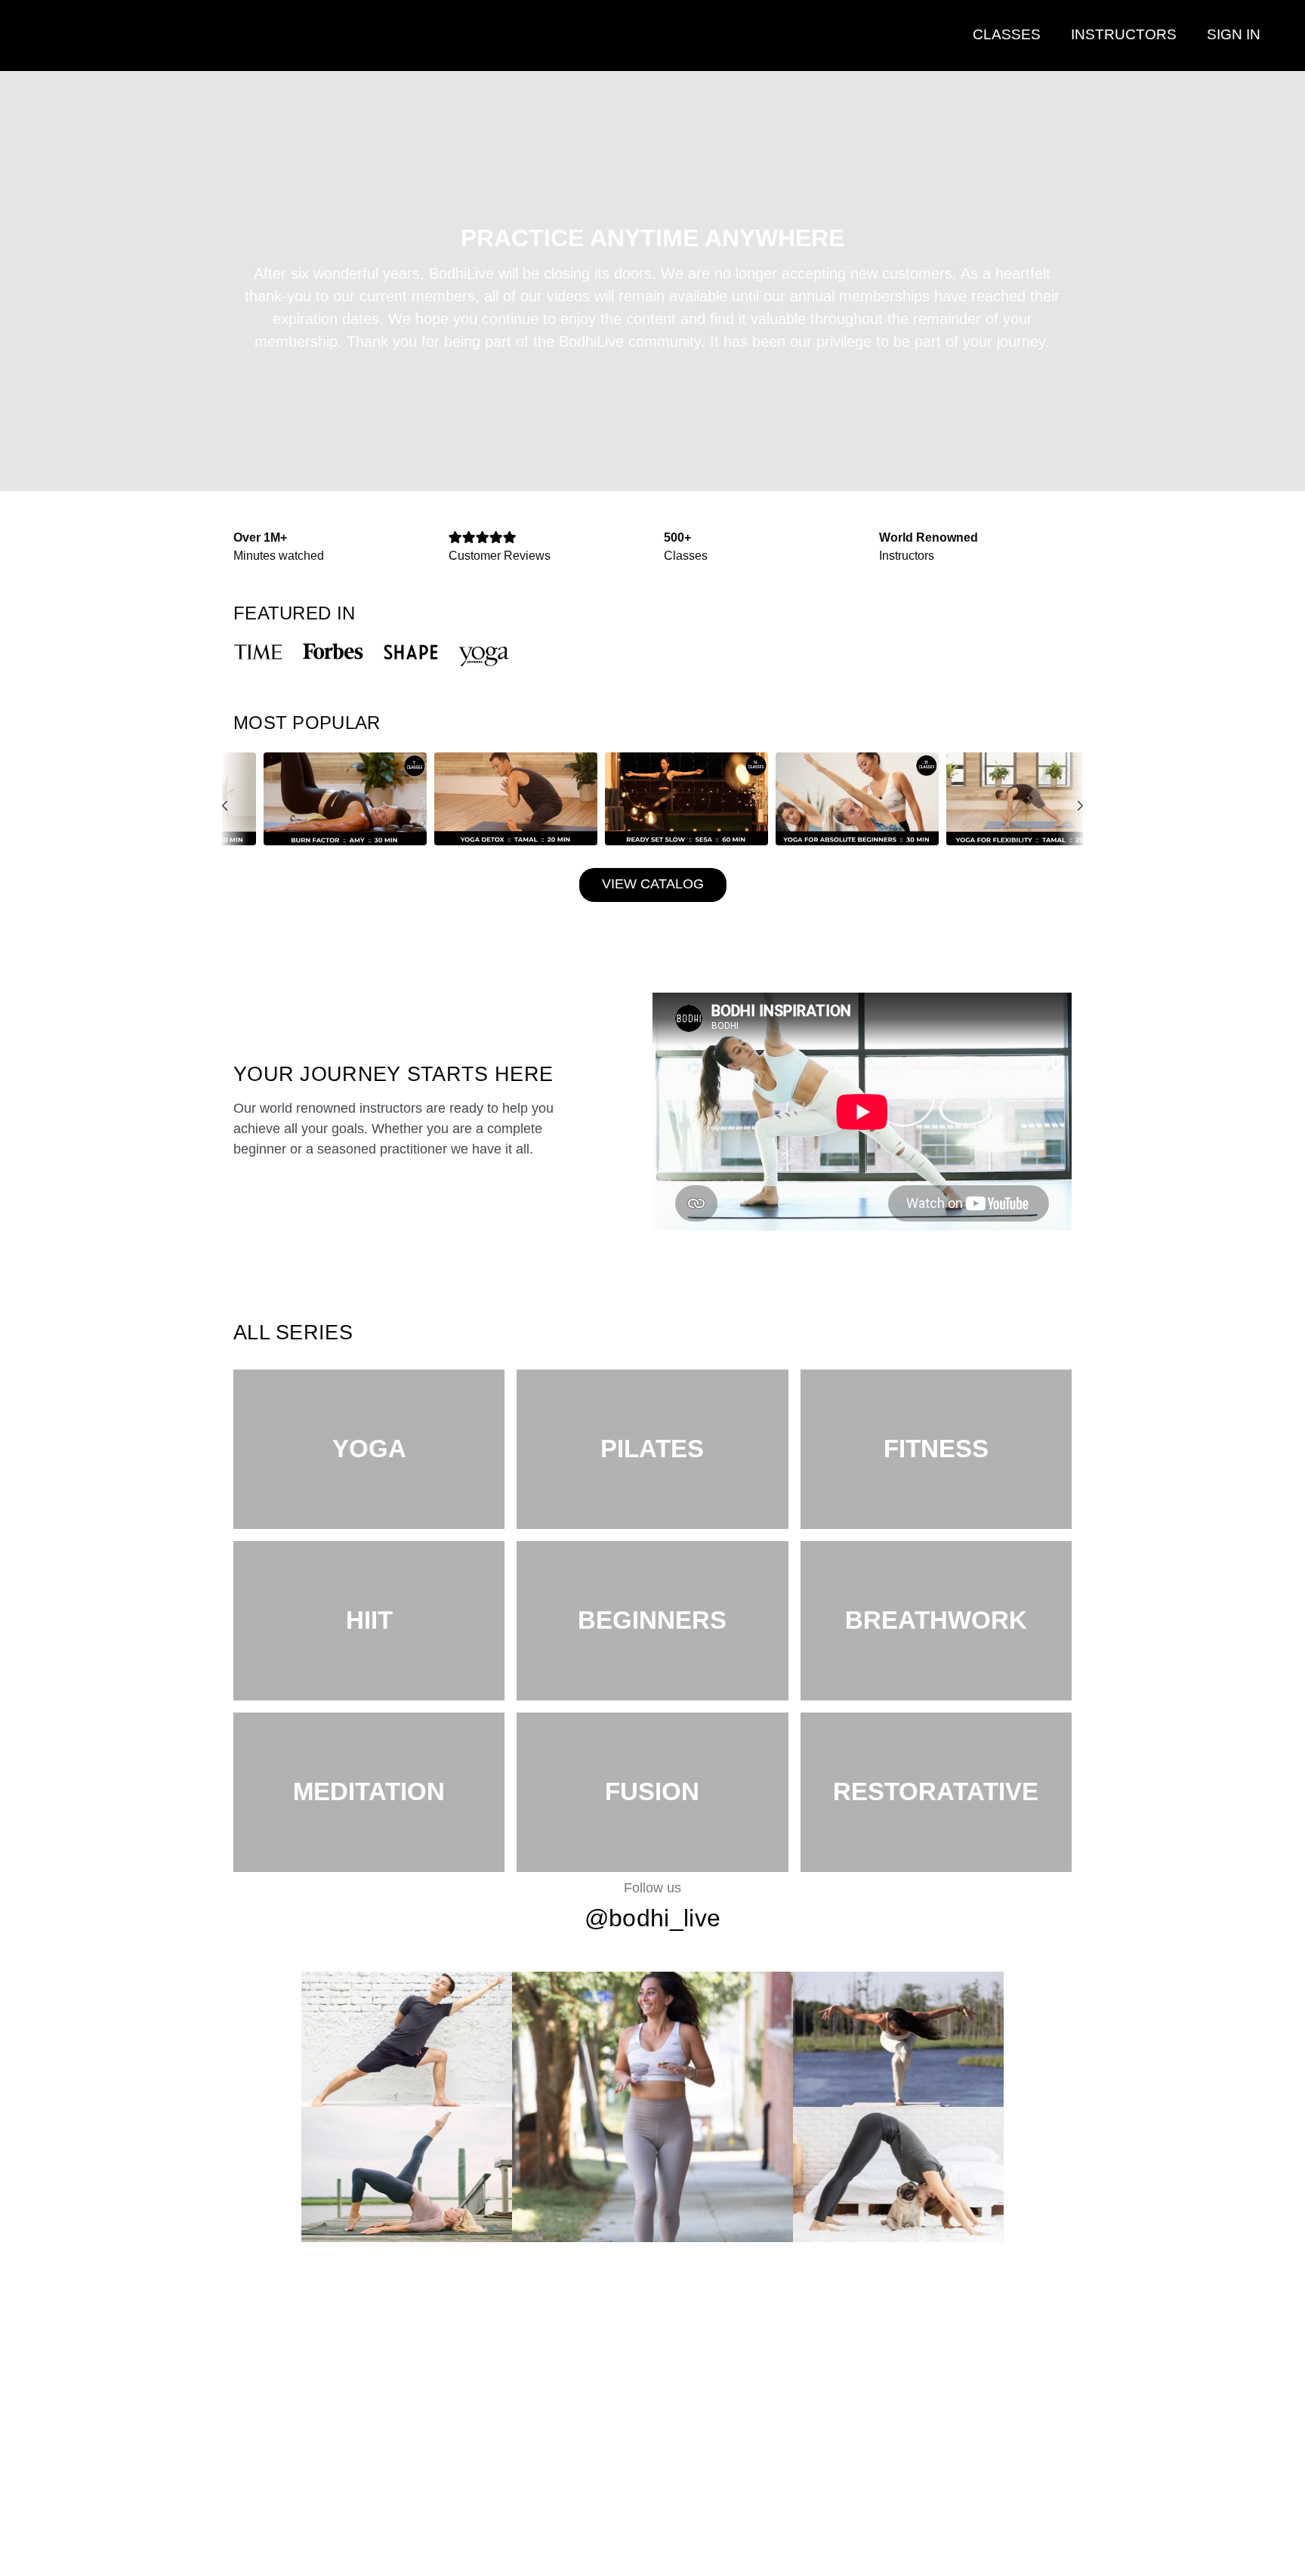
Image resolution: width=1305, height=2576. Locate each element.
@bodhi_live (652, 1918)
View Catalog (653, 884)
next (1071, 840)
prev (234, 840)
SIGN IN (1234, 34)
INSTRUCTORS (1124, 34)
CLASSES (1007, 34)
